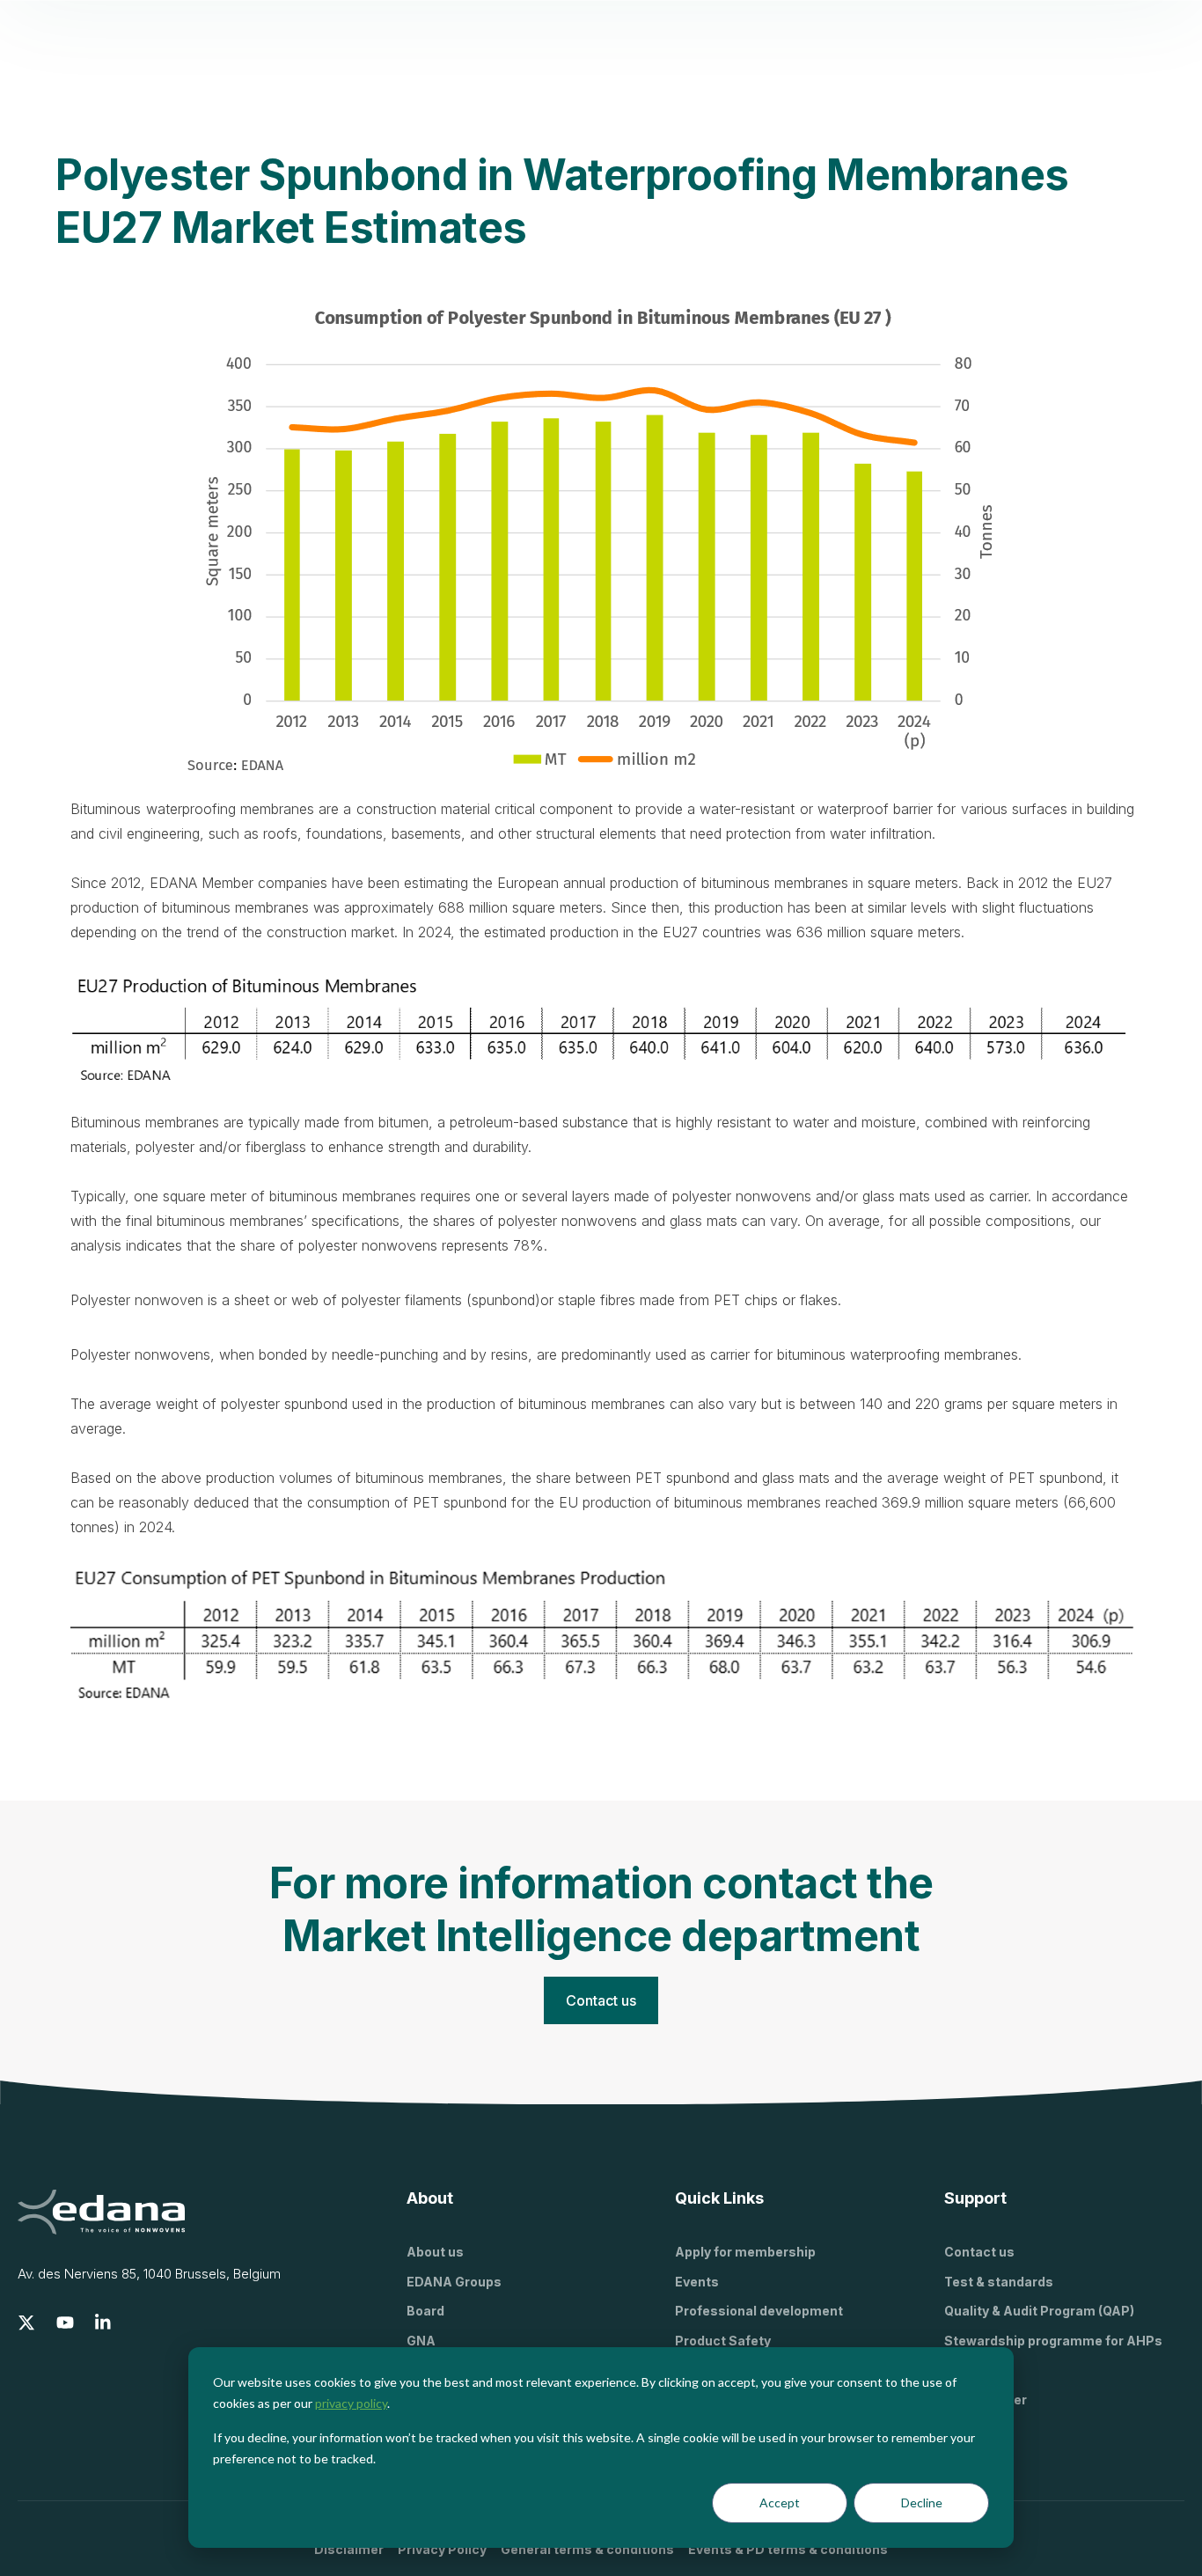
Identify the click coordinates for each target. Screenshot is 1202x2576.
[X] (26, 2323)
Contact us (979, 2252)
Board (425, 2311)
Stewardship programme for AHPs (1053, 2341)
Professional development (759, 2311)
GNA (421, 2341)
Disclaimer (349, 2549)
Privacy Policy (442, 2549)
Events (697, 2282)
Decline (922, 2503)
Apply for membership (745, 2252)
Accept (780, 2503)
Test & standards (999, 2282)
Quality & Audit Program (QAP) (1039, 2311)
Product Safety (723, 2341)
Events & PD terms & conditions (788, 2549)
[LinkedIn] (104, 2323)
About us (435, 2252)
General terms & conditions (587, 2549)
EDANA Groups (454, 2282)
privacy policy (351, 2403)
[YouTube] (65, 2323)
